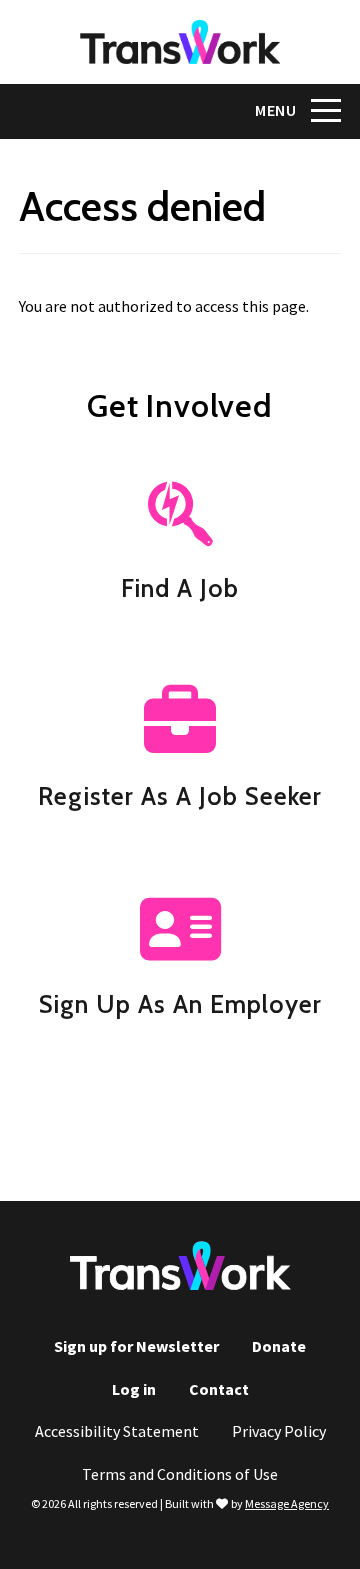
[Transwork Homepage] (180, 1282)
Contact (219, 1389)
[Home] (180, 42)
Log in (134, 1389)
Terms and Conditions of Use (180, 1474)
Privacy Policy (279, 1431)
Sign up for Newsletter (136, 1346)
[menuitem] (136, 1346)
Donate (279, 1346)
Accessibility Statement (117, 1431)
